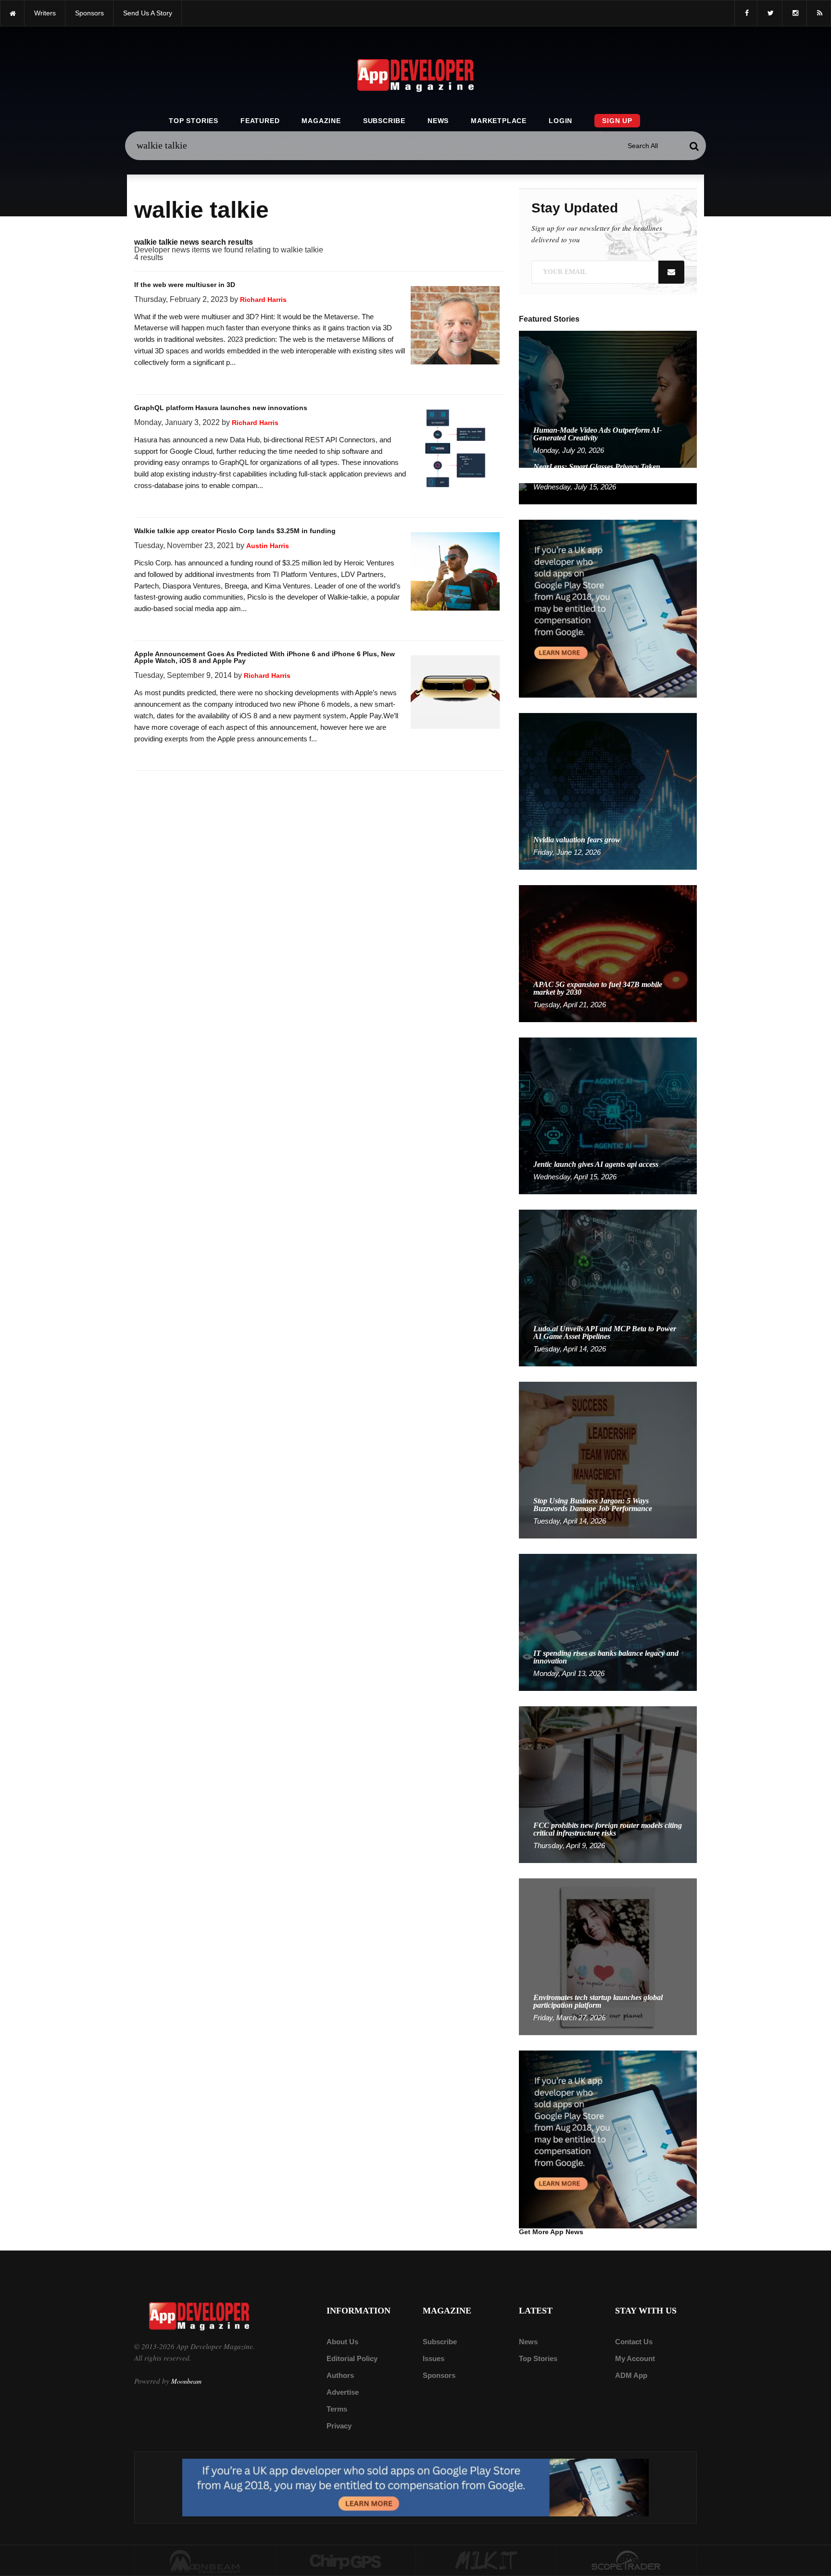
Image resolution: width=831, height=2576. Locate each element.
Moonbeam (186, 2381)
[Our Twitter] (770, 13)
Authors (340, 2375)
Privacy (339, 2426)
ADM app (631, 2375)
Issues (434, 2358)
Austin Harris (268, 546)
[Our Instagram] (794, 13)
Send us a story (148, 13)
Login (560, 121)
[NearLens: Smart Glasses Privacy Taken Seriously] (608, 493)
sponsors (89, 13)
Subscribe (384, 121)
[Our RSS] (819, 13)
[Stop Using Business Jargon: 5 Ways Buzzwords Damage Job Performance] (608, 1459)
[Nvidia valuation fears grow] (608, 791)
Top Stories (194, 121)
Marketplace (499, 121)
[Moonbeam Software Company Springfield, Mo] (205, 2561)
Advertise (343, 2392)
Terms (337, 2409)
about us (342, 2342)
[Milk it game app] (486, 2561)
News (438, 121)
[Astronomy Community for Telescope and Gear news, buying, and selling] (627, 2561)
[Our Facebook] (746, 13)
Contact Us (634, 2342)
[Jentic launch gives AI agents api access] (608, 1115)
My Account (635, 2358)
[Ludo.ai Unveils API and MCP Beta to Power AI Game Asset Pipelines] (608, 1287)
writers (45, 13)
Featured (260, 121)
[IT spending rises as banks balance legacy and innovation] (608, 1622)
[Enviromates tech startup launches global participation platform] (608, 1956)
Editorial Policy (352, 2358)
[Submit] (694, 146)
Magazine (321, 121)
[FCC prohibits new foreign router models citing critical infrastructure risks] (608, 1784)
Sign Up (617, 121)
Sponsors (439, 2375)
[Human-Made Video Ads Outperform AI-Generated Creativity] (608, 399)
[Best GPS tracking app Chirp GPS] (346, 2561)
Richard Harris (263, 300)
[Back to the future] (12, 13)
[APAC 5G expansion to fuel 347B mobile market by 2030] (608, 953)
